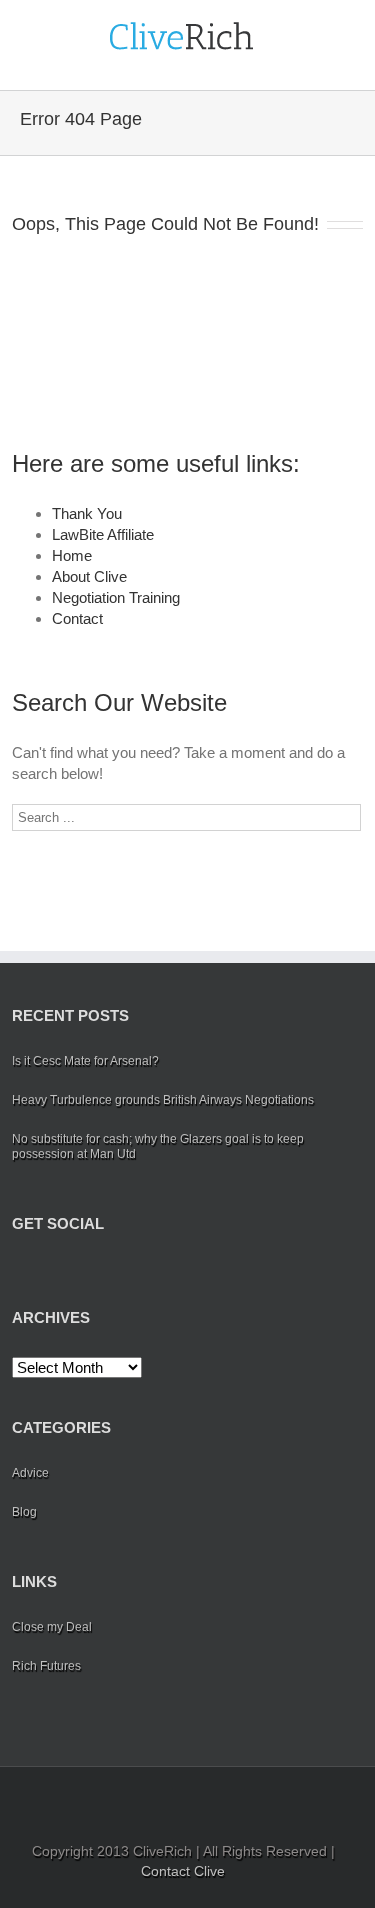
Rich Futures (46, 1666)
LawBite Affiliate (103, 534)
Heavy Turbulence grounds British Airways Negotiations (163, 1100)
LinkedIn (81, 1268)
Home (72, 555)
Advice (30, 1473)
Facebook (16, 1270)
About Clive (89, 576)
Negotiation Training (116, 597)
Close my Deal (52, 1627)
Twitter (47, 1270)
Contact (77, 618)
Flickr (163, 1270)
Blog (24, 1512)
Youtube (119, 1274)
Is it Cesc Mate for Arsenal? (85, 1061)
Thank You (87, 513)
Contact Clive (183, 1871)
